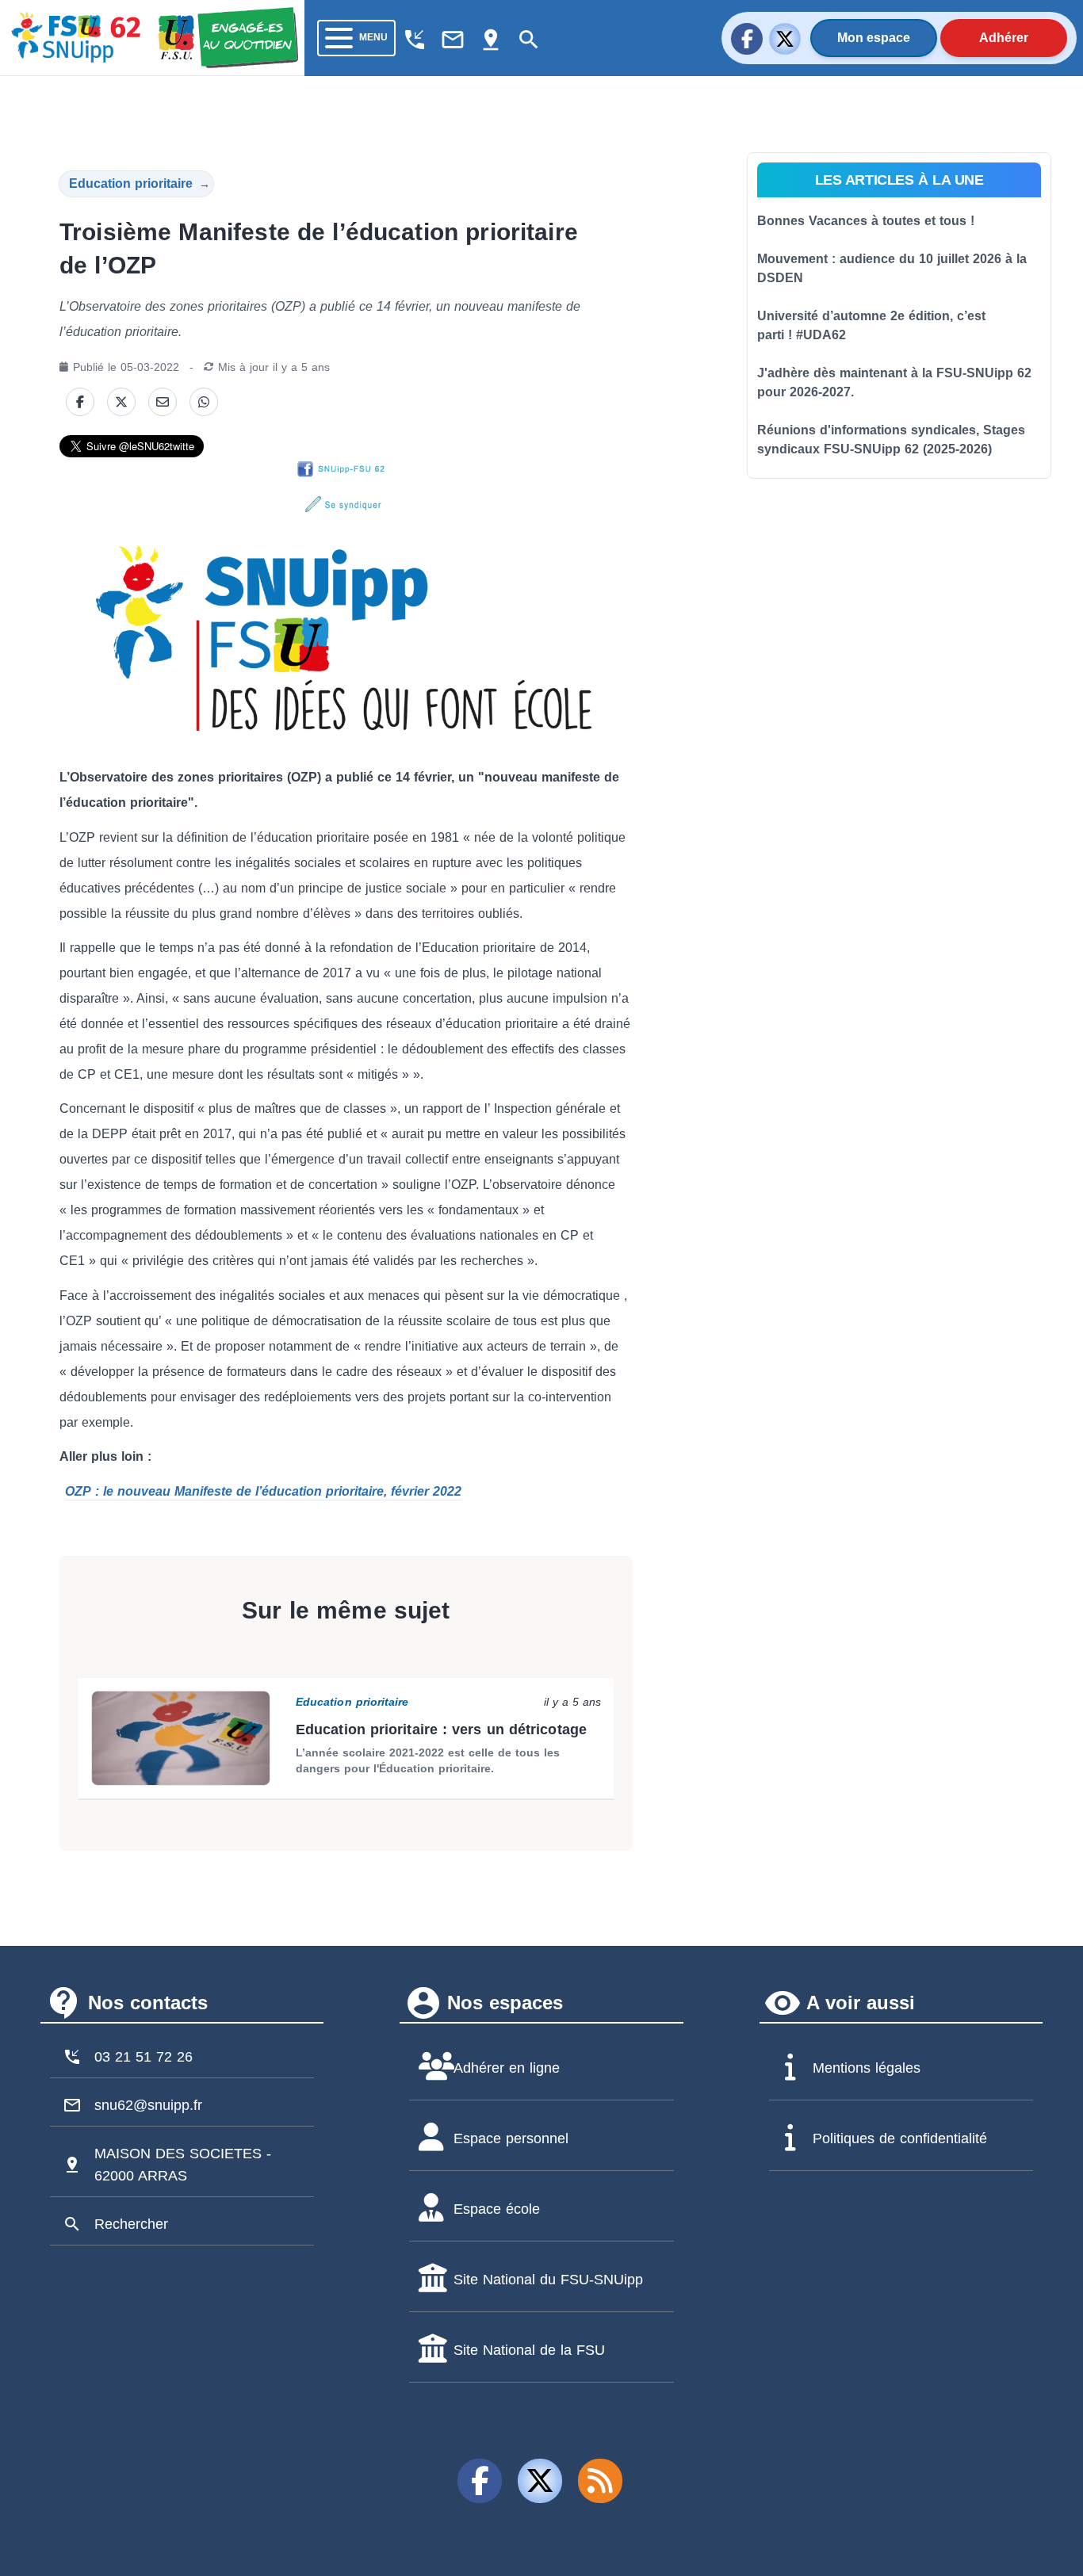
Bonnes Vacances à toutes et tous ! (866, 221)
